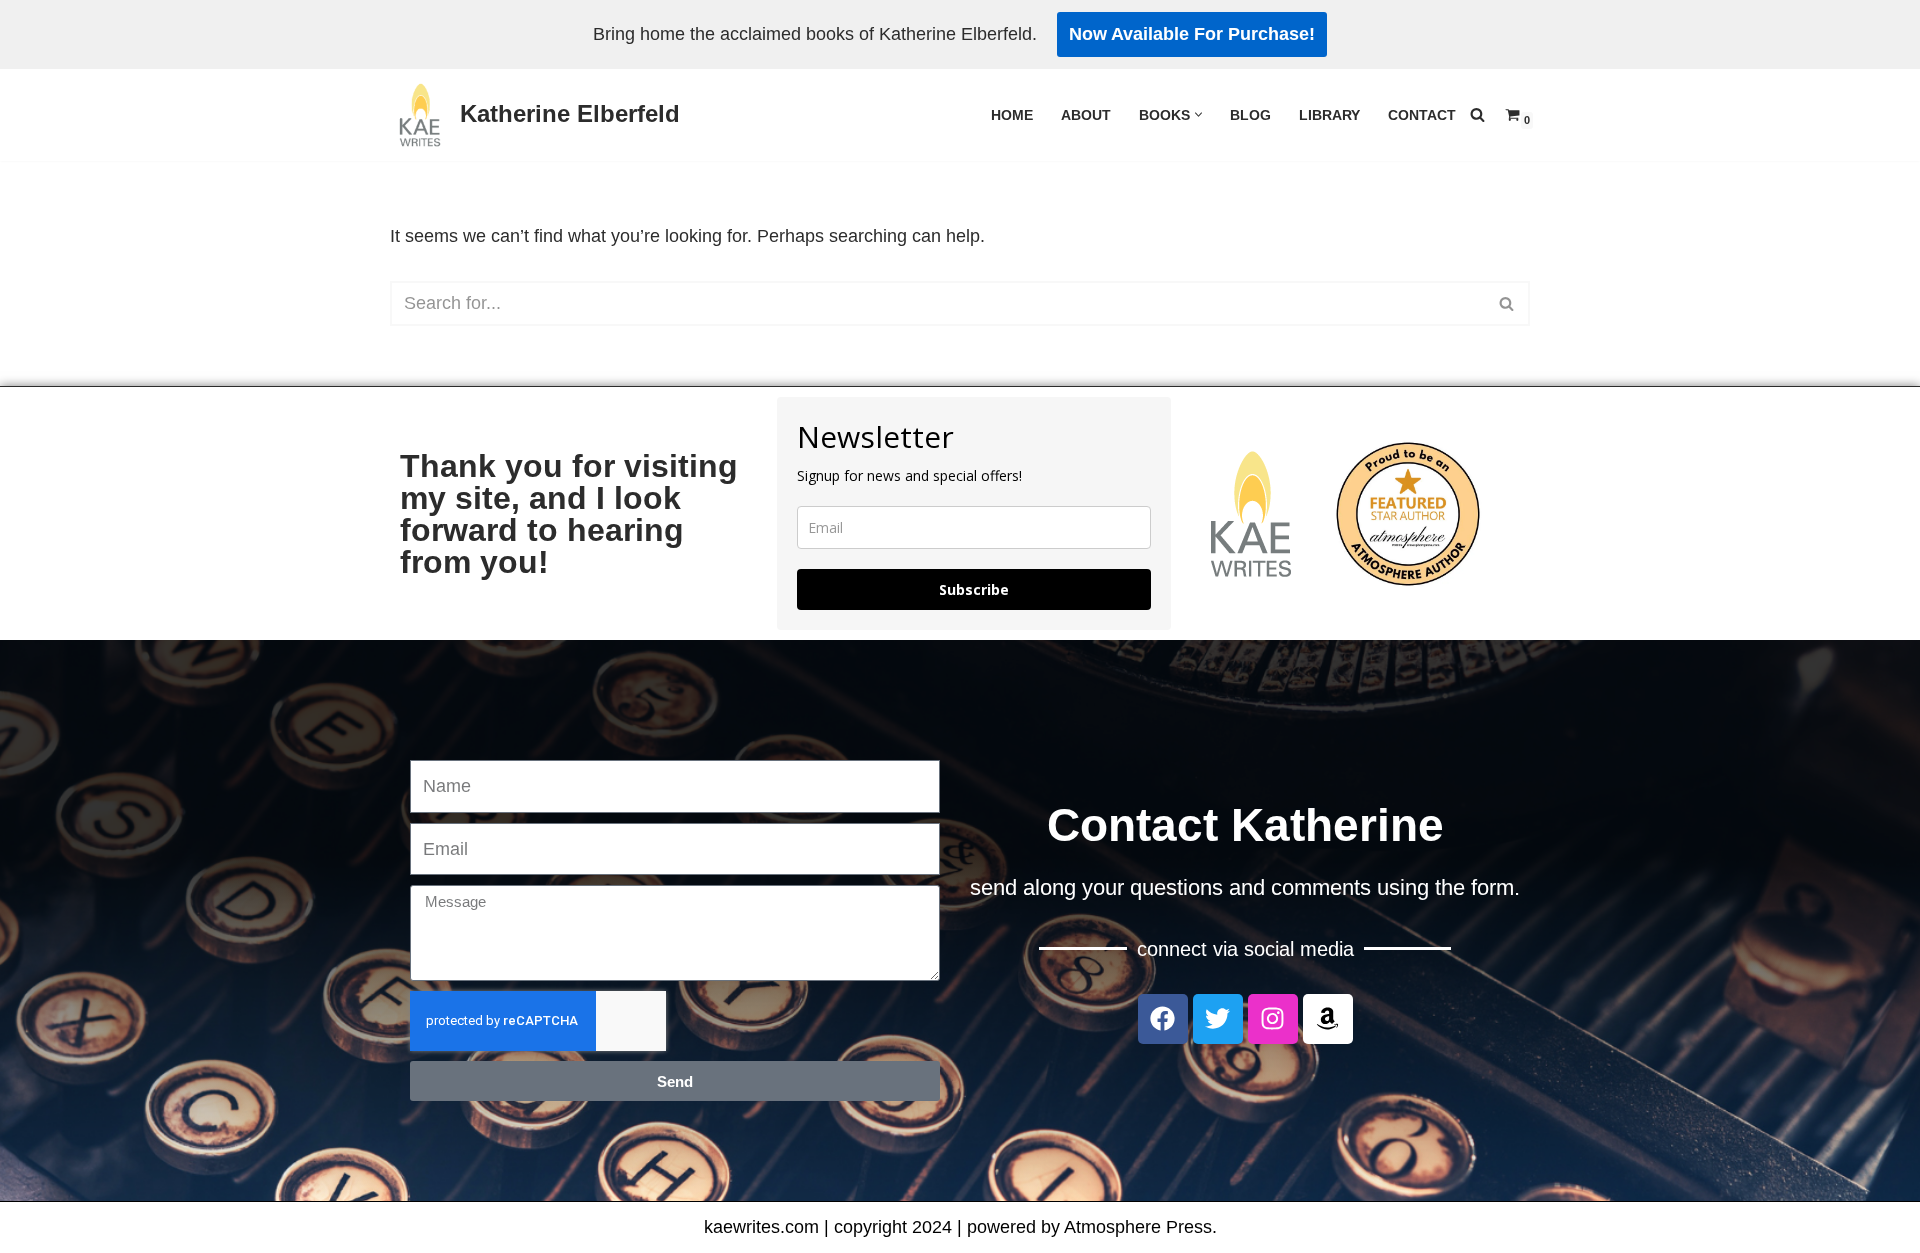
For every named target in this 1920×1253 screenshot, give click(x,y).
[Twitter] (1218, 1019)
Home (1012, 115)
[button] (1198, 114)
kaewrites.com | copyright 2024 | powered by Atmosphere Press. (960, 1227)
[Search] (1477, 114)
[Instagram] (1273, 1019)
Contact (1422, 115)
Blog (1250, 115)
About (1086, 115)
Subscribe (974, 589)
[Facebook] (1163, 1019)
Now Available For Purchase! (1192, 34)
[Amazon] (1328, 1019)
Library (1329, 115)
